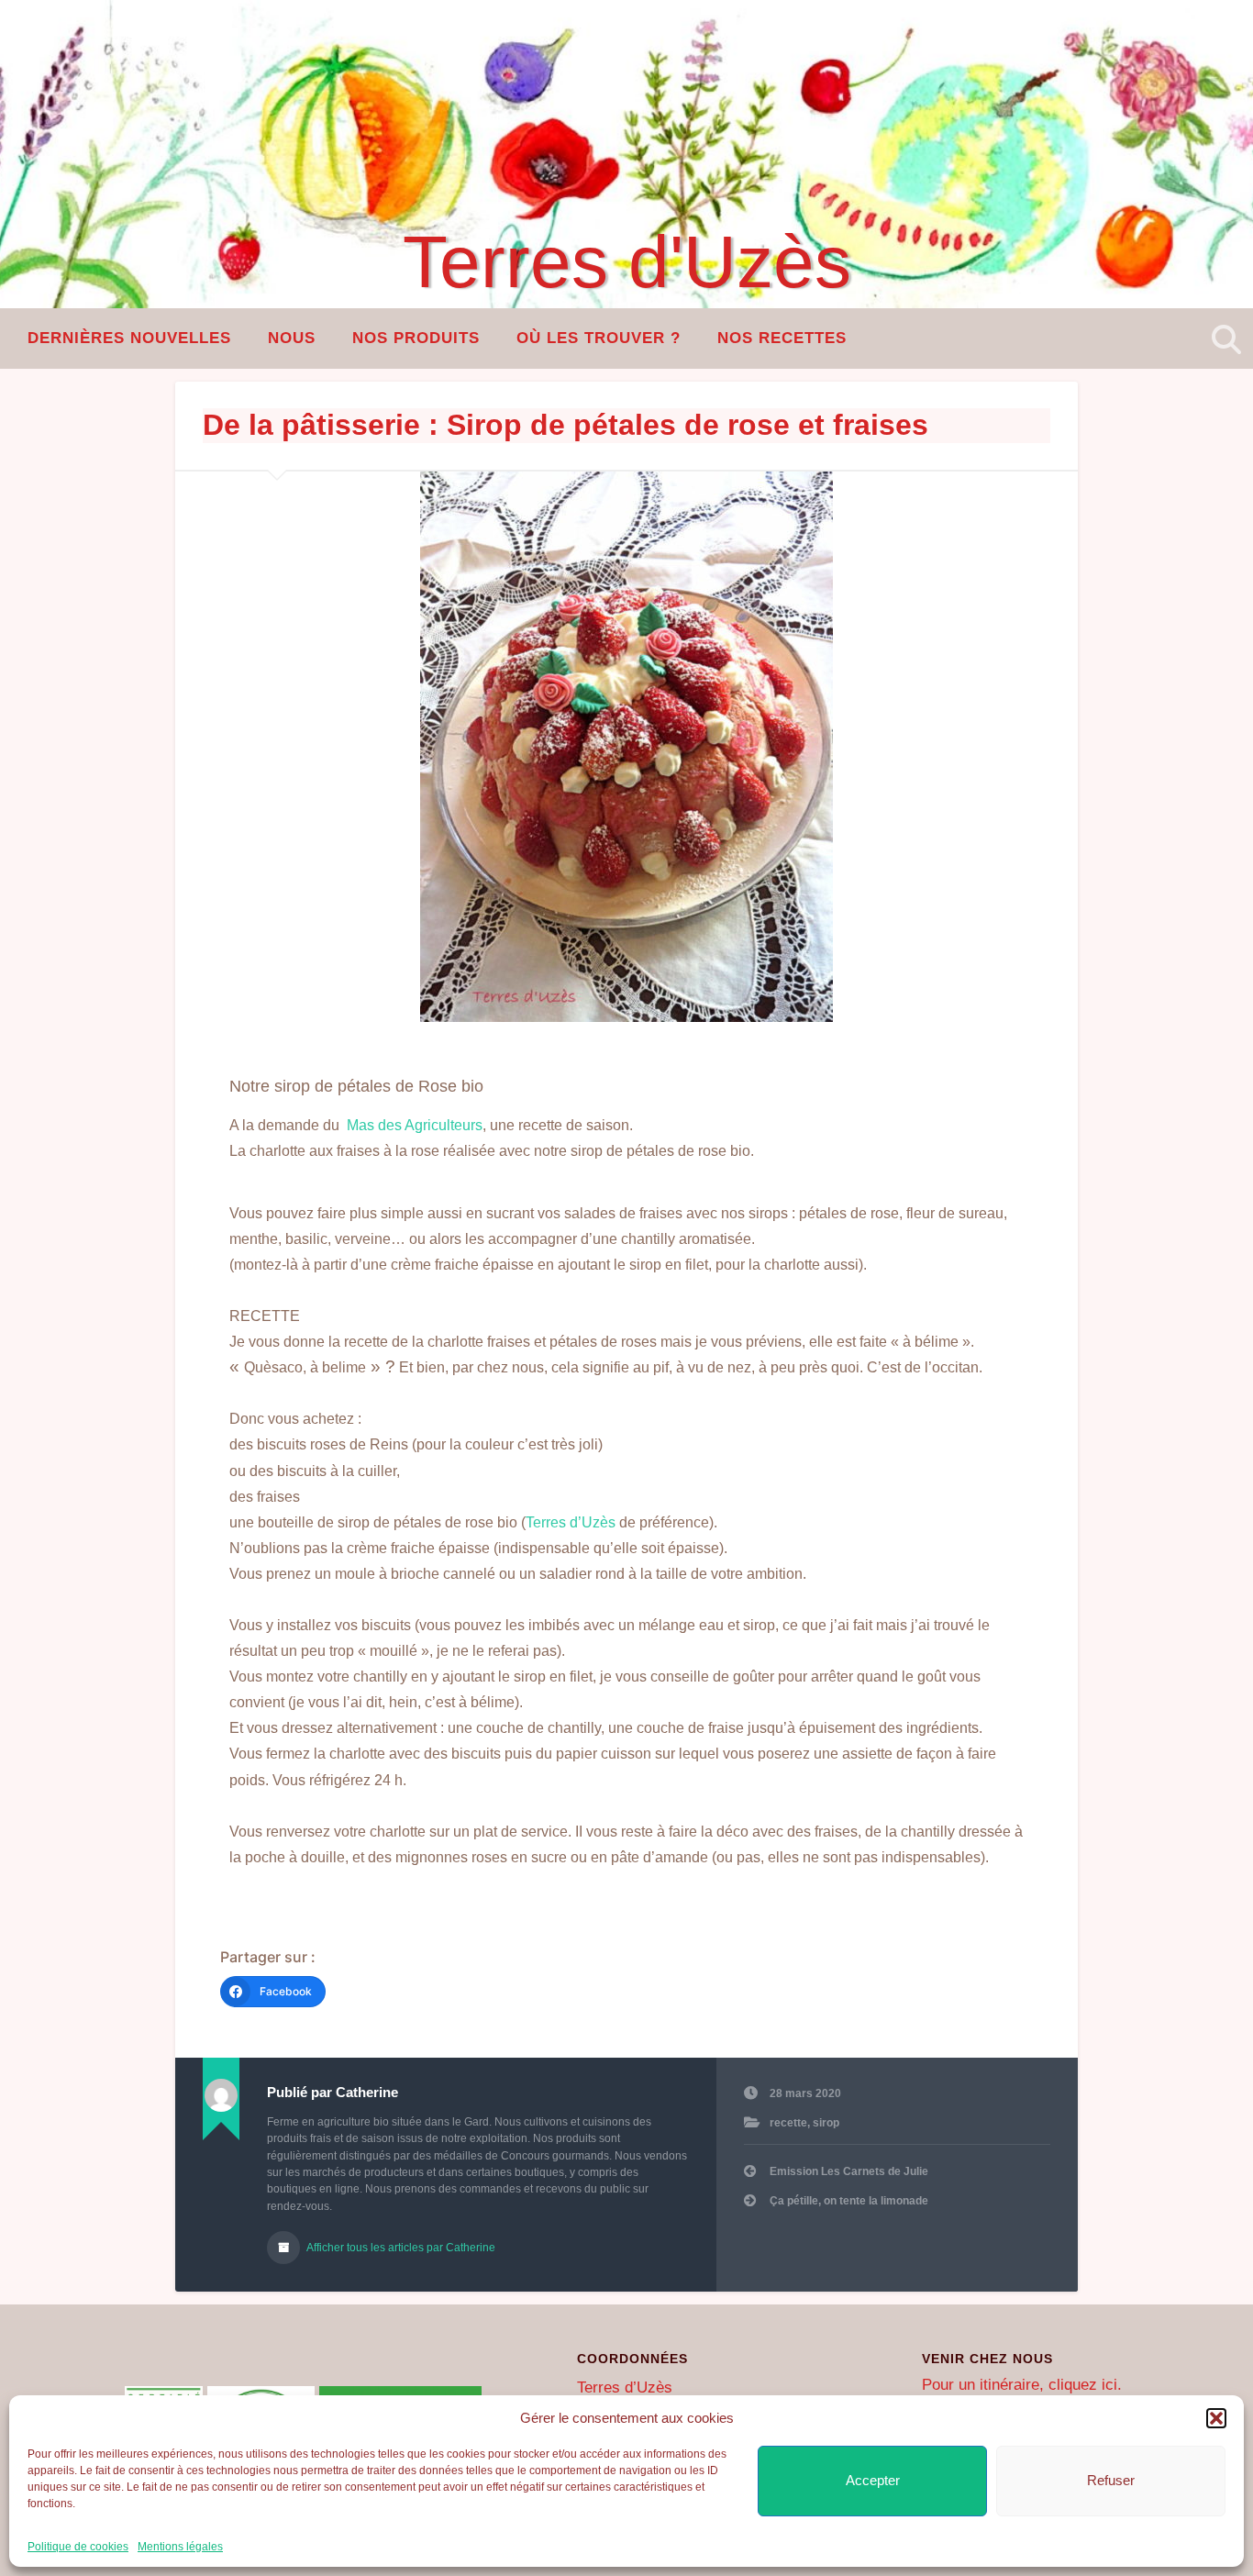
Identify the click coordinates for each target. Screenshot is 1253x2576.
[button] (1216, 2418)
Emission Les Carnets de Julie (849, 2171)
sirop (826, 2123)
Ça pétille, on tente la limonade (849, 2201)
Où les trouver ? (599, 338)
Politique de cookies (78, 2547)
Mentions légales (180, 2547)
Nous (292, 338)
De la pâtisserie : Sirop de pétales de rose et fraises (566, 425)
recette (788, 2123)
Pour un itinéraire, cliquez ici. (1022, 2385)
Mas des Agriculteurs (413, 1125)
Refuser (1111, 2480)
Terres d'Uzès (627, 262)
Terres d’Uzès (571, 1522)
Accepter (873, 2480)
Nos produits (416, 338)
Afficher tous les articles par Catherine (400, 2248)
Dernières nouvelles (129, 338)
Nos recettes (782, 338)
